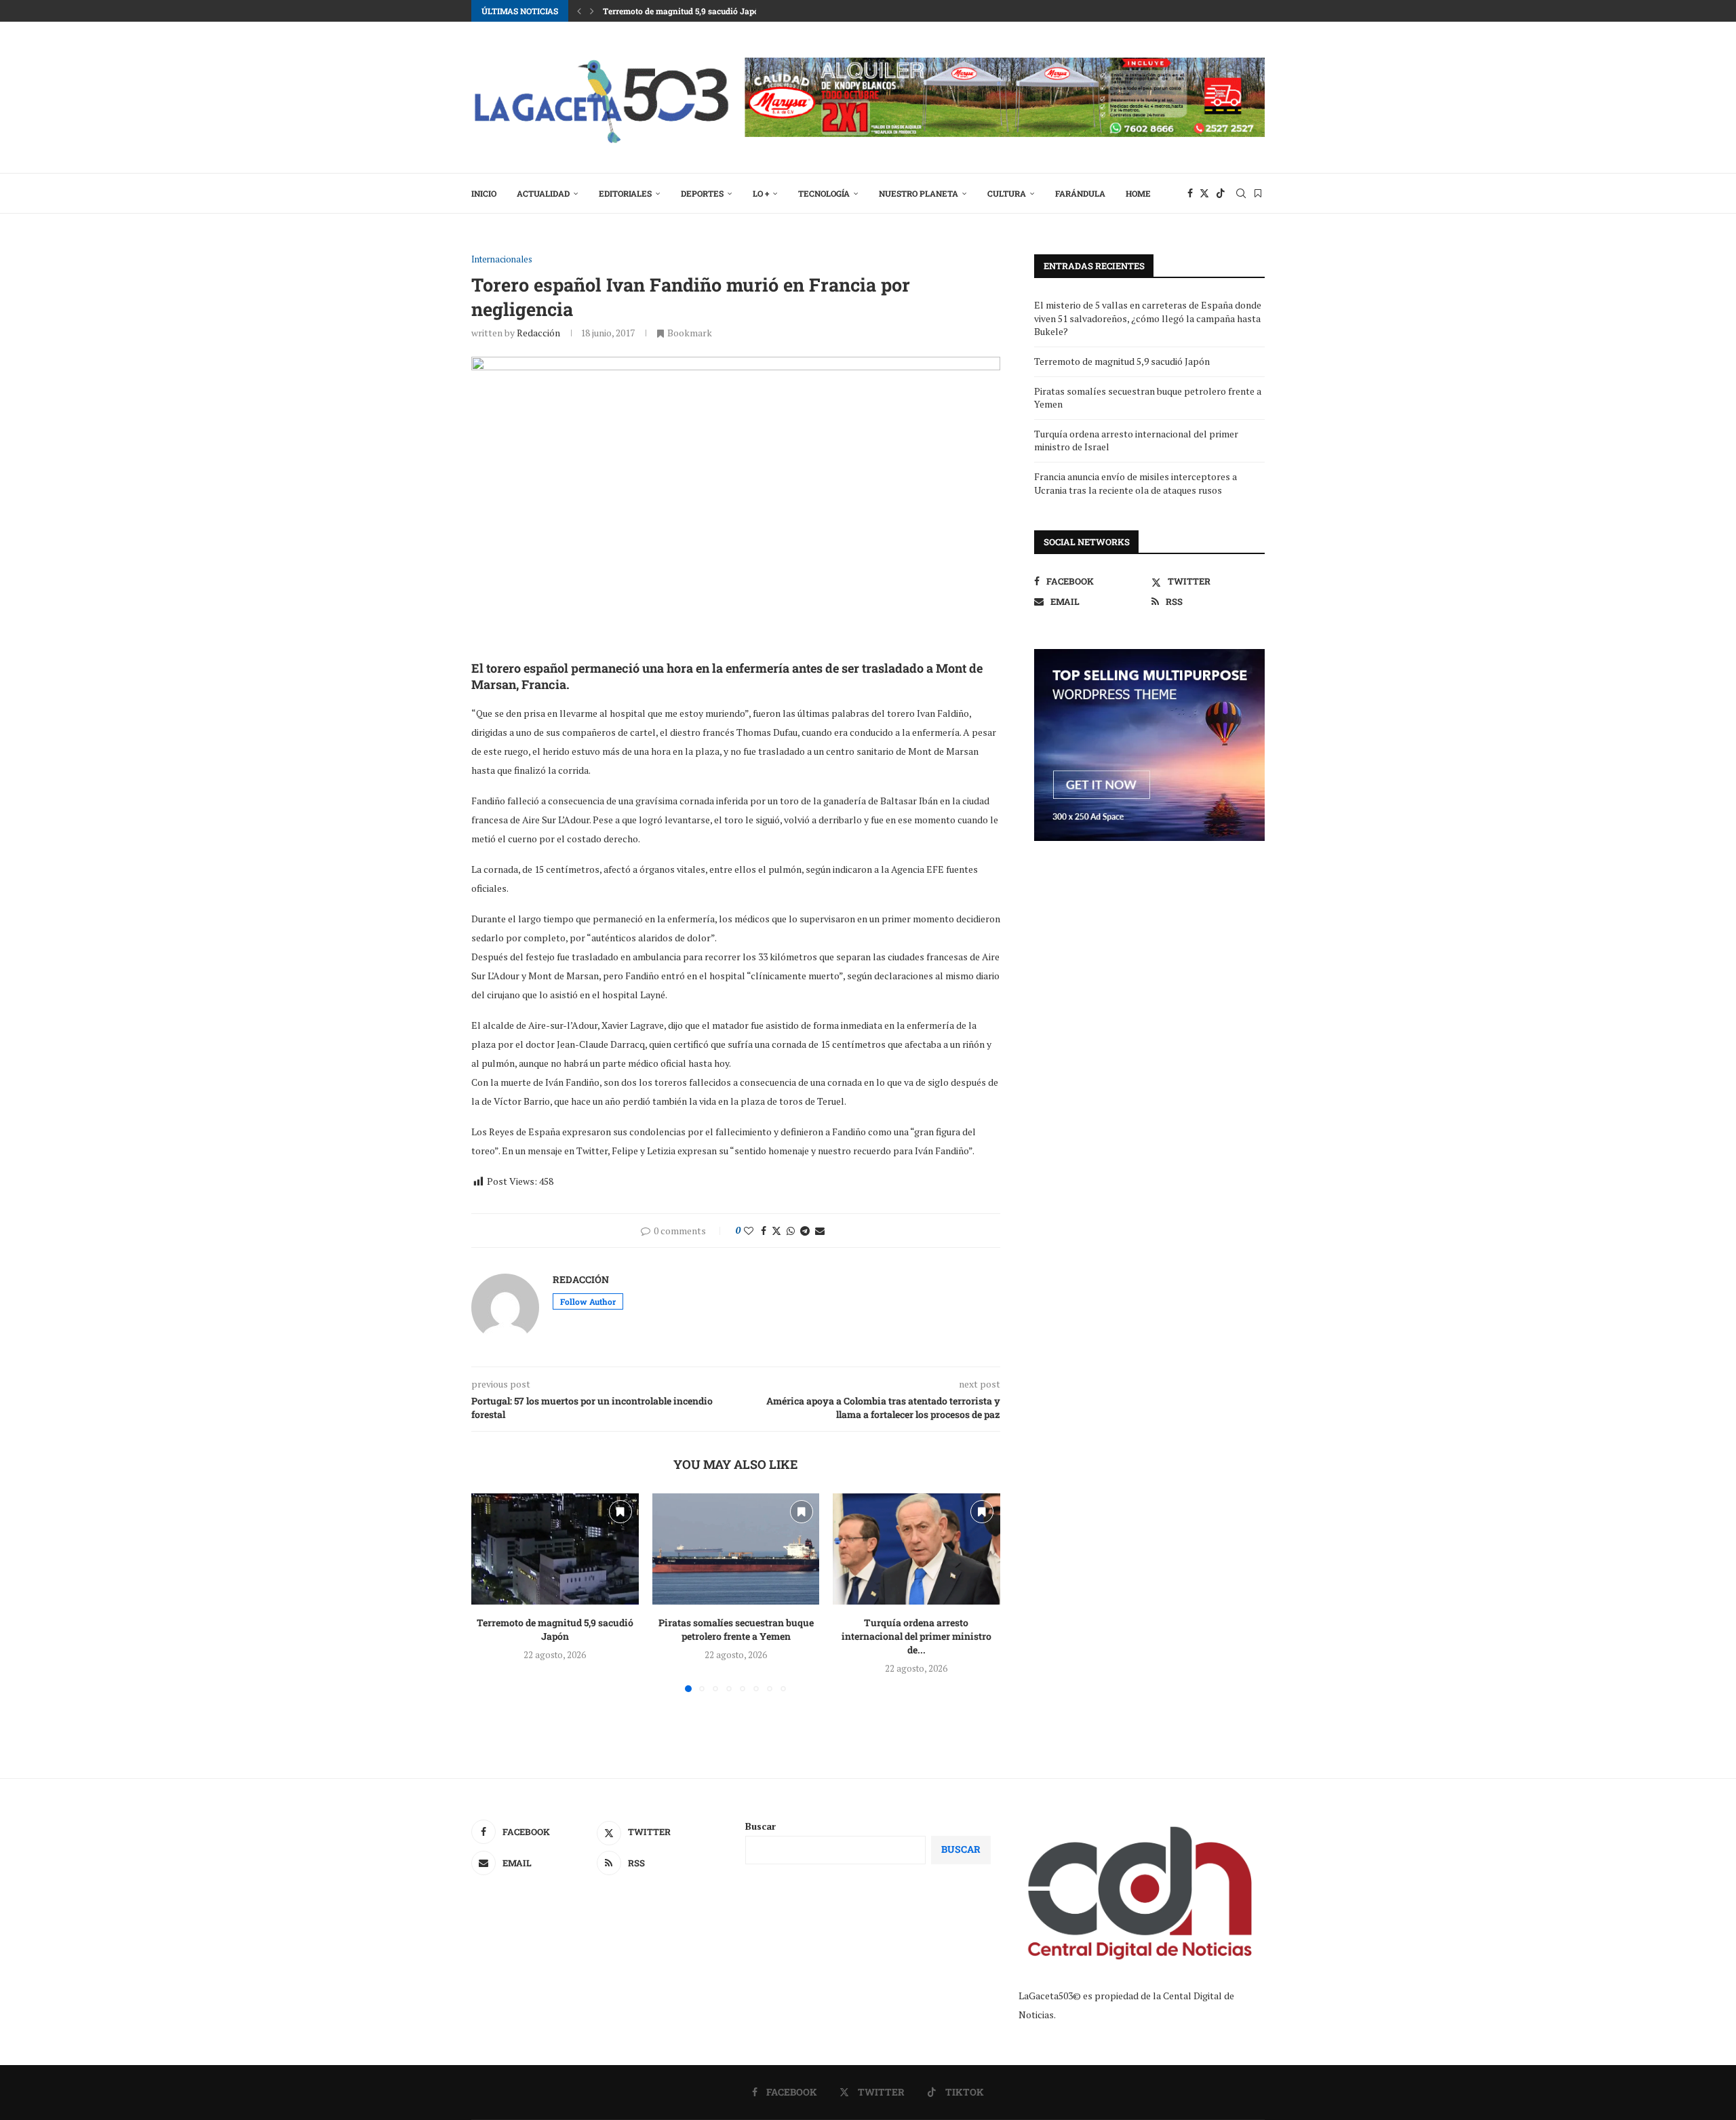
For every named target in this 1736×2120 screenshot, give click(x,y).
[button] (579, 11)
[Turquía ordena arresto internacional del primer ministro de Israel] (916, 1549)
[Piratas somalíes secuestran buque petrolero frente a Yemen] (736, 1549)
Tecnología (824, 193)
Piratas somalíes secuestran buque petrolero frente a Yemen (718, 11)
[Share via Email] (820, 1231)
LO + (761, 193)
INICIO (484, 193)
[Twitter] (1204, 193)
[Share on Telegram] (805, 1231)
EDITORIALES (625, 193)
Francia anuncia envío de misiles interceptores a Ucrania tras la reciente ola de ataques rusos (1136, 483)
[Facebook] (1190, 193)
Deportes (702, 193)
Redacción (538, 333)
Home (1138, 193)
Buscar (761, 1826)
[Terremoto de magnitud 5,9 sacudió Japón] (555, 1549)
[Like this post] (749, 1231)
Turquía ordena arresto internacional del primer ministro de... (916, 1636)
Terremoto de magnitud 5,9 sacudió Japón (555, 1629)
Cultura (1007, 193)
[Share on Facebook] (764, 1231)
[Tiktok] (1221, 193)
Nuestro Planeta (919, 193)
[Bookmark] (1258, 193)
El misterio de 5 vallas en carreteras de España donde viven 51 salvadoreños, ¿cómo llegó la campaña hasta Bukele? (1148, 318)
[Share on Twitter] (776, 1231)
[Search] (1241, 193)
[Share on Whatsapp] (791, 1231)
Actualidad (543, 193)
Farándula (1080, 193)
